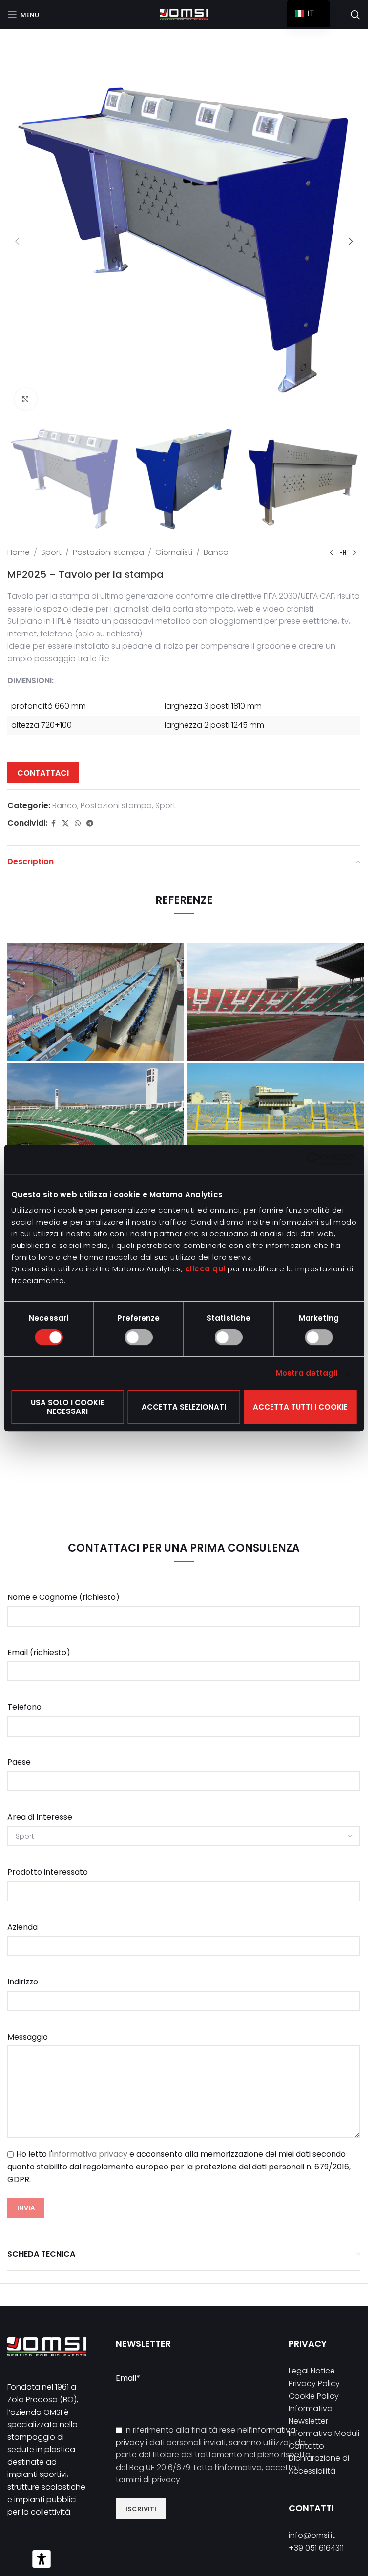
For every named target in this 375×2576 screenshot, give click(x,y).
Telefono (24, 1707)
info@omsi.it (312, 2535)
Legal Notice (312, 2371)
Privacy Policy (314, 2383)
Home (19, 552)
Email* (128, 2378)
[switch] (138, 1337)
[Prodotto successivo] (354, 552)
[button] (17, 241)
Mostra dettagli (307, 1373)
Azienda (22, 1927)
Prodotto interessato (48, 1872)
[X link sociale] (65, 824)
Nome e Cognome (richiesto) (63, 1597)
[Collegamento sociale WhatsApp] (78, 824)
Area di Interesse (40, 1817)
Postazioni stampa (108, 552)
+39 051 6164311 (316, 2548)
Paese (19, 1762)
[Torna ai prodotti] (343, 552)
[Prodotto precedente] (331, 552)
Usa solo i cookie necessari (67, 1407)
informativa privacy (90, 2154)
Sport (51, 552)
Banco (216, 552)
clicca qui (205, 1269)
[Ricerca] (355, 15)
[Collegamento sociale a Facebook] (53, 824)
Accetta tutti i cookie (300, 1407)
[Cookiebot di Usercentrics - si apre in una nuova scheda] (314, 1159)
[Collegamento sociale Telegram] (90, 824)
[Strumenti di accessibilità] (42, 2559)
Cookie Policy (314, 2396)
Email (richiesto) (39, 1652)
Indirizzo (23, 1982)
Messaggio (28, 2037)
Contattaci (43, 773)
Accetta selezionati (184, 1407)
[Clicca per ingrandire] (26, 399)
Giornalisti (174, 552)
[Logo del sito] (184, 14)
